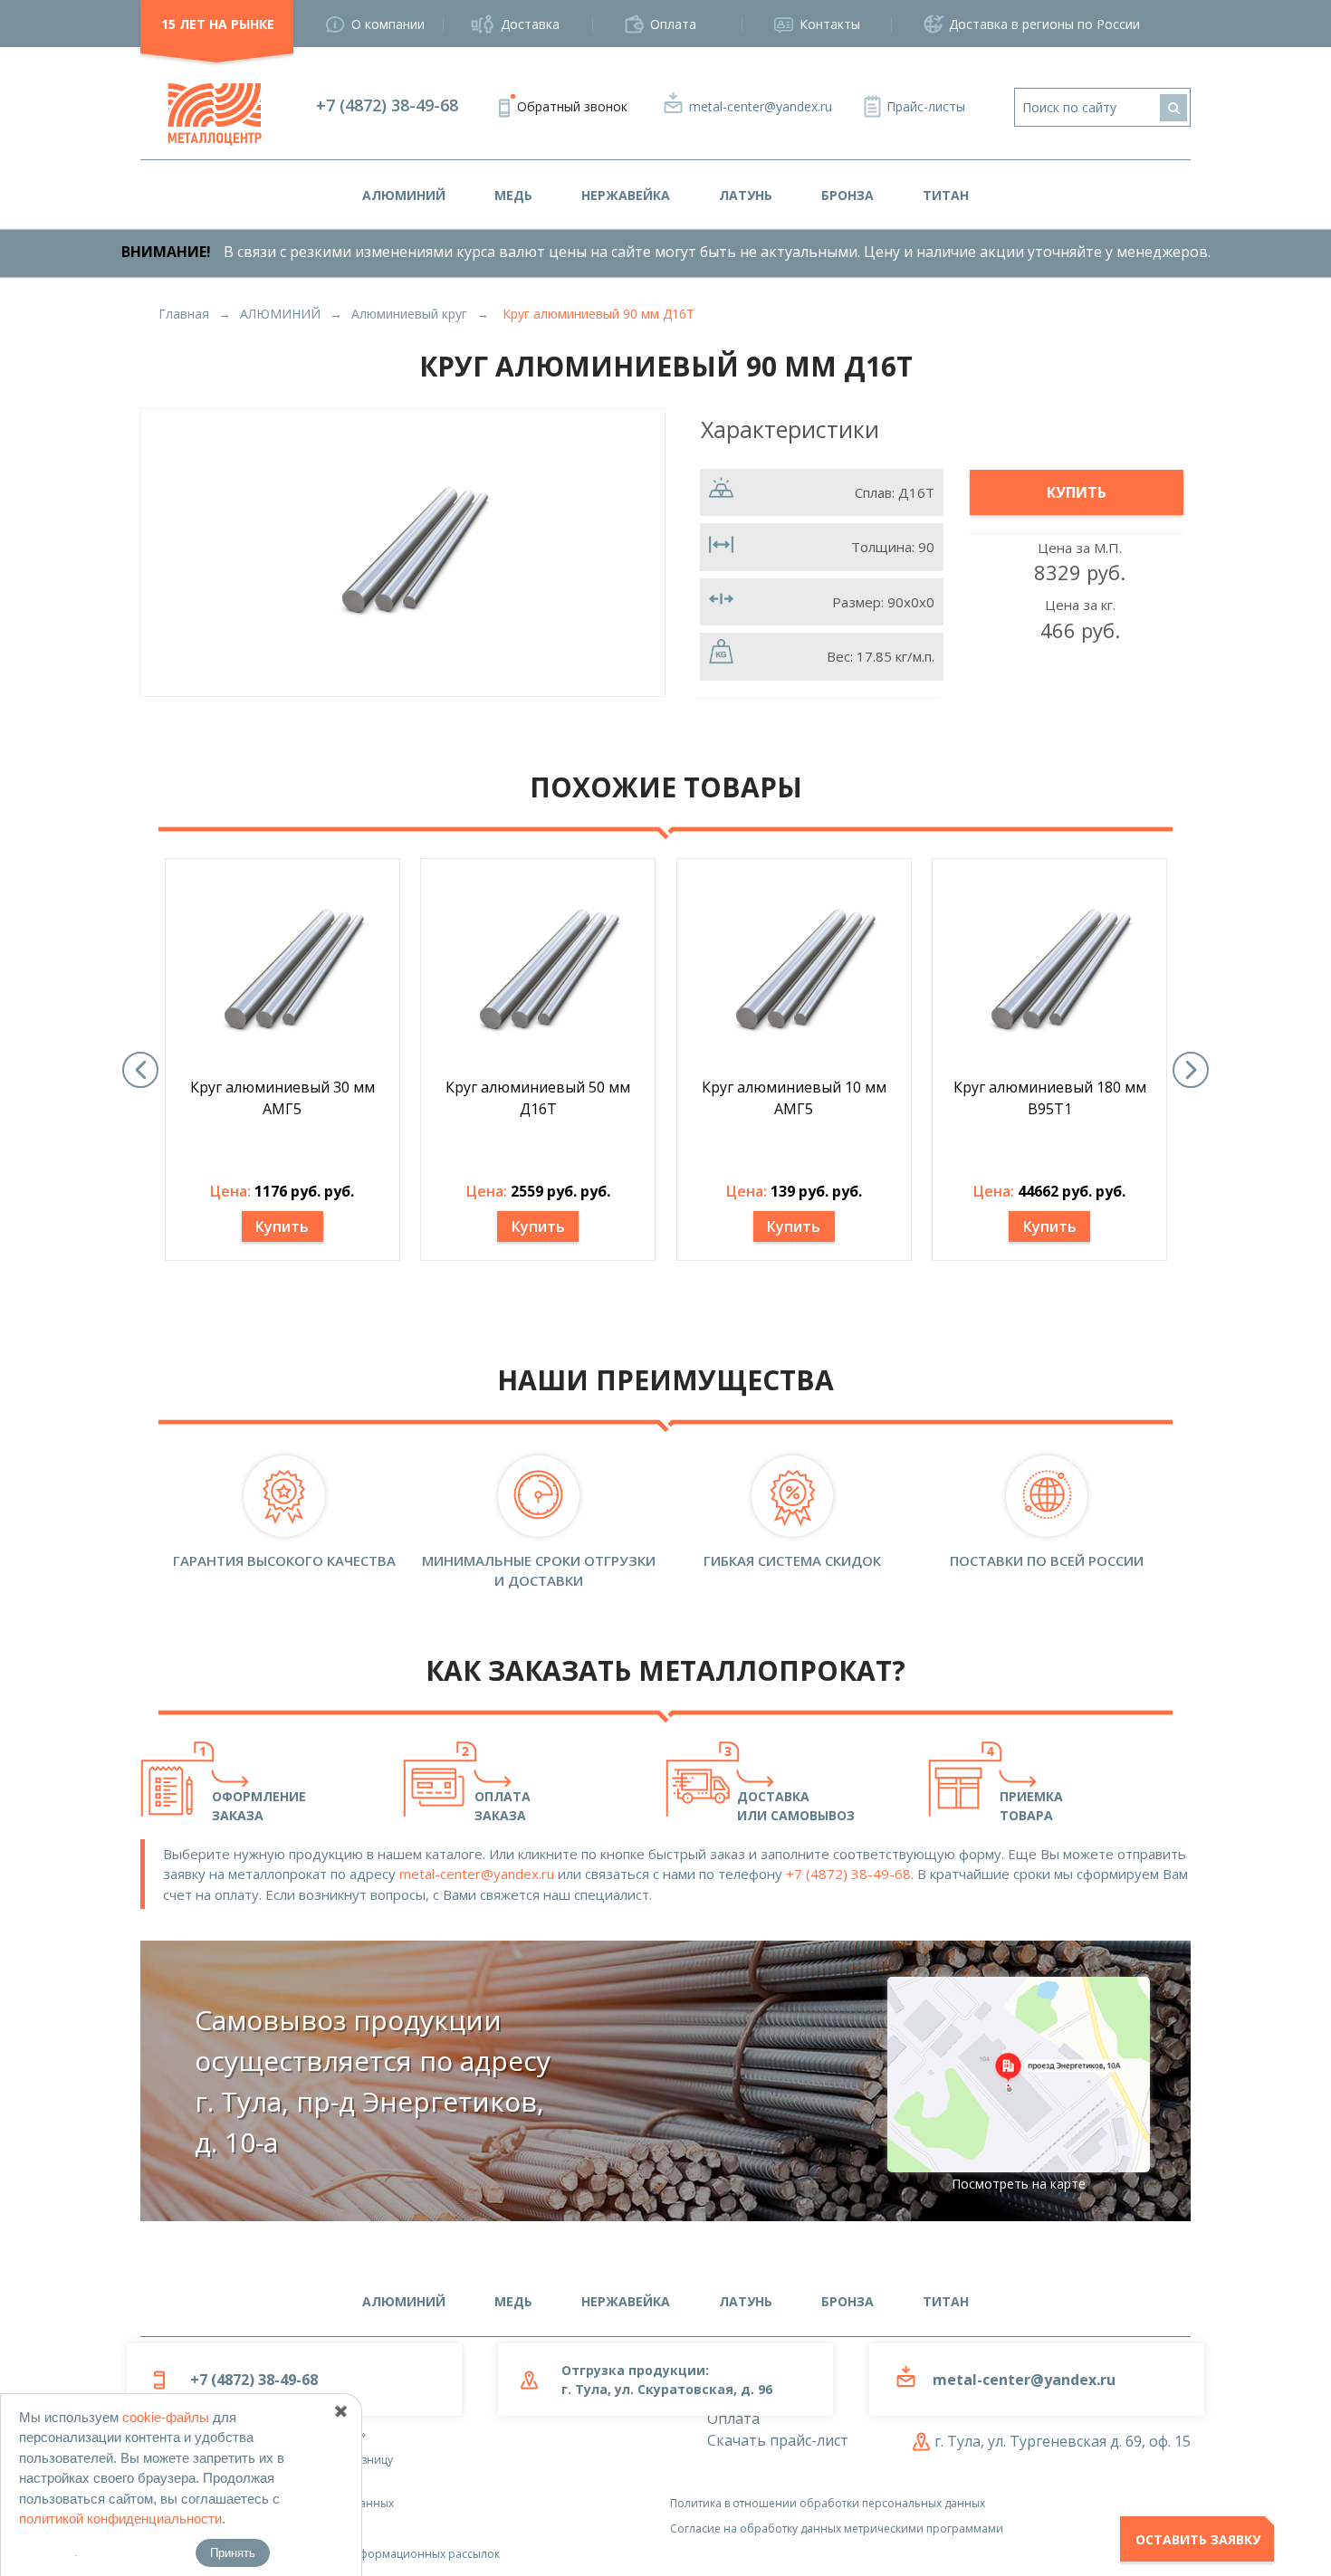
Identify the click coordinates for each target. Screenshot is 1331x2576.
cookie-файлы (166, 2417)
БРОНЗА (847, 195)
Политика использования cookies (231, 2528)
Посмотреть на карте (1019, 2184)
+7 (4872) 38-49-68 (387, 105)
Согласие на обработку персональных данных (267, 2503)
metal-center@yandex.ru (761, 106)
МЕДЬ (513, 195)
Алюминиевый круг (409, 314)
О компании (388, 24)
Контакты (830, 24)
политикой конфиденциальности (120, 2519)
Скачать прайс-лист (778, 2440)
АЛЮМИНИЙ (404, 195)
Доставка (530, 24)
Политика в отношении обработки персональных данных (828, 2503)
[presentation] (140, 1070)
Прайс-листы (926, 106)
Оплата (673, 24)
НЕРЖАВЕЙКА (626, 195)
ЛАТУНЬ (746, 195)
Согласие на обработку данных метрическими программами (837, 2528)
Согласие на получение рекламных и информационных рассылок (320, 2554)
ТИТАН (946, 195)
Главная (184, 314)
